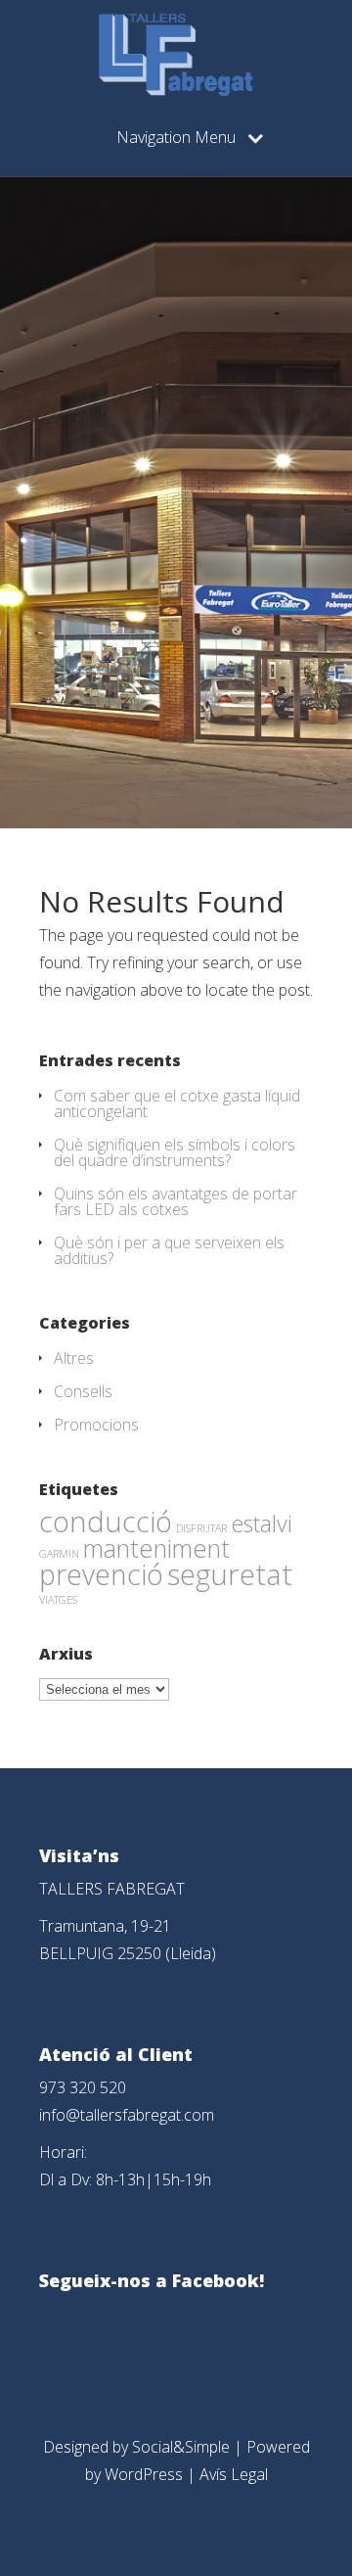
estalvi (262, 1523)
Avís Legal (234, 2474)
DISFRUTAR (201, 1528)
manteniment (156, 1548)
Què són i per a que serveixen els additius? (169, 1250)
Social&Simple (181, 2447)
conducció (106, 1521)
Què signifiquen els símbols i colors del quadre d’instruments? (175, 1152)
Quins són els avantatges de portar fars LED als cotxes (176, 1201)
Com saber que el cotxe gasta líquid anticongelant (177, 1103)
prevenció (101, 1574)
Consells (83, 1391)
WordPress (144, 2474)
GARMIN (59, 1554)
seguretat (230, 1574)
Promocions (96, 1425)
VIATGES (58, 1600)
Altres (74, 1358)
